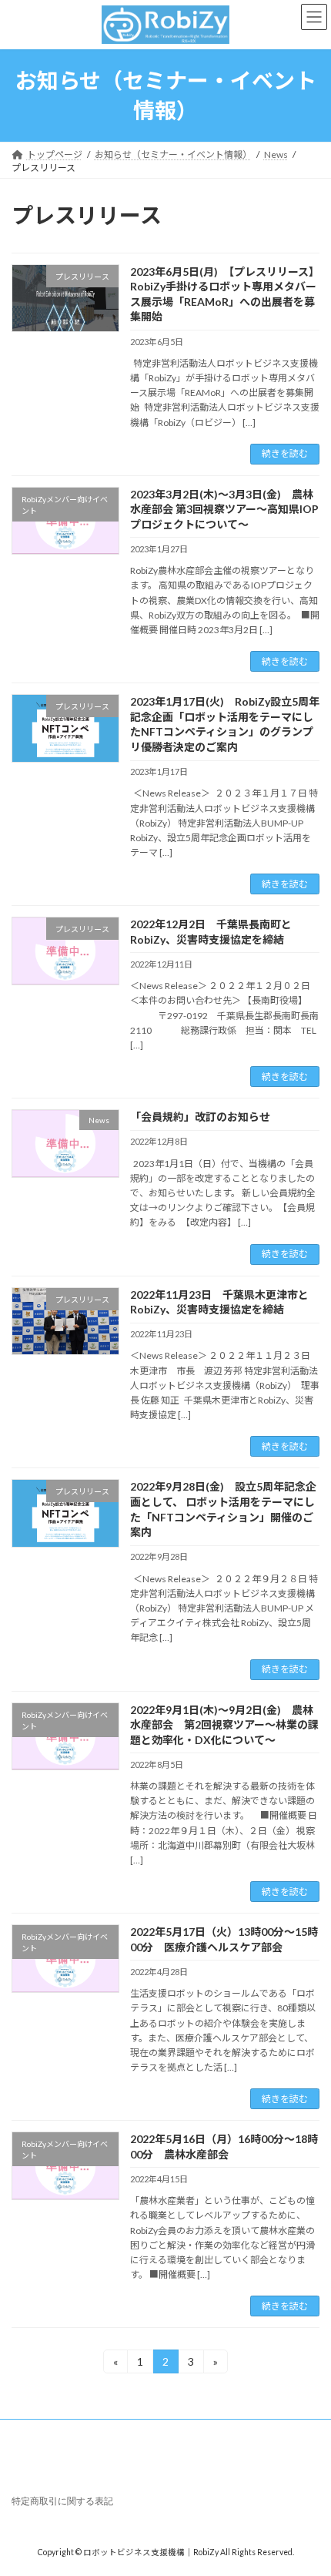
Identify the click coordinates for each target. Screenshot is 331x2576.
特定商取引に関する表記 (62, 2501)
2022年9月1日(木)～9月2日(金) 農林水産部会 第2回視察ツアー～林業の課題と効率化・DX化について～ (224, 1725)
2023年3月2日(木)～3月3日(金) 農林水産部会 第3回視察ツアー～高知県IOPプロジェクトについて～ (224, 509)
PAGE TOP (308, 2483)
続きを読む (285, 453)
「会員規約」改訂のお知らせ (200, 1117)
